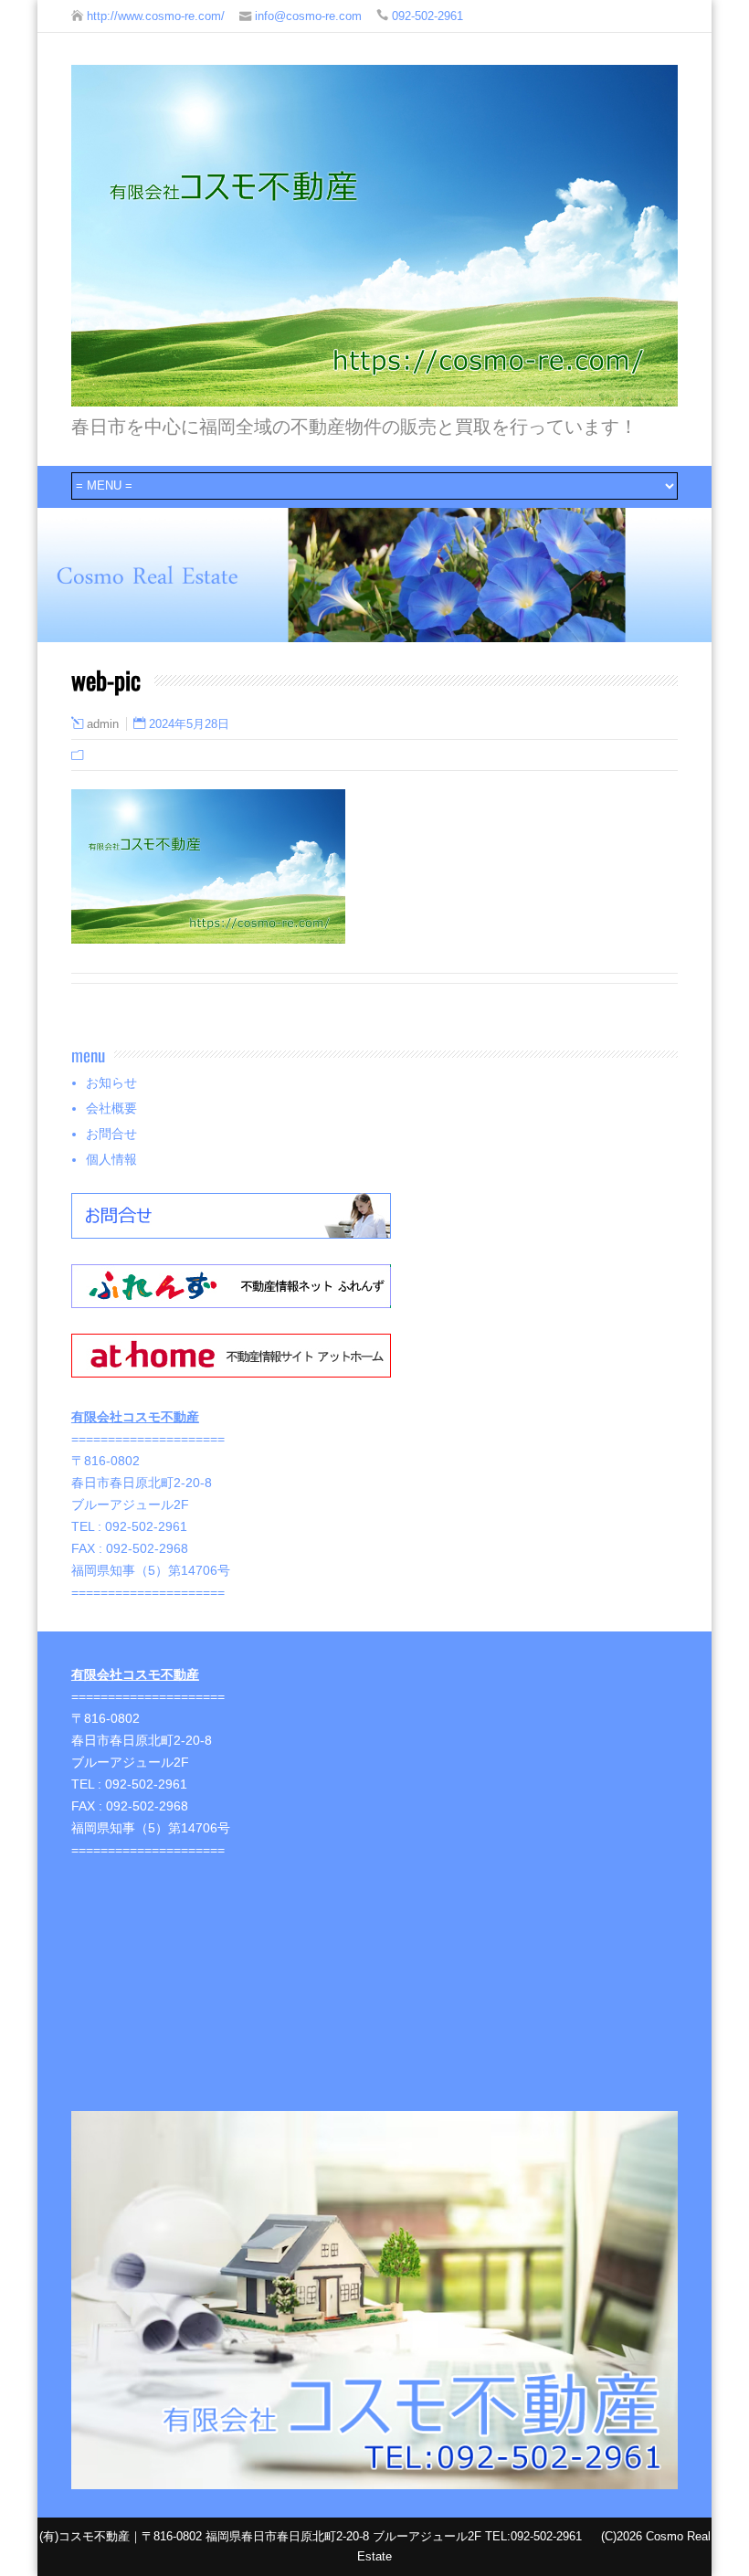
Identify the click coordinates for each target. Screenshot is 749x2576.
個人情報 (111, 1159)
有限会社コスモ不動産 (135, 1417)
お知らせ (111, 1082)
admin (103, 724)
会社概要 (111, 1108)
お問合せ (111, 1134)
